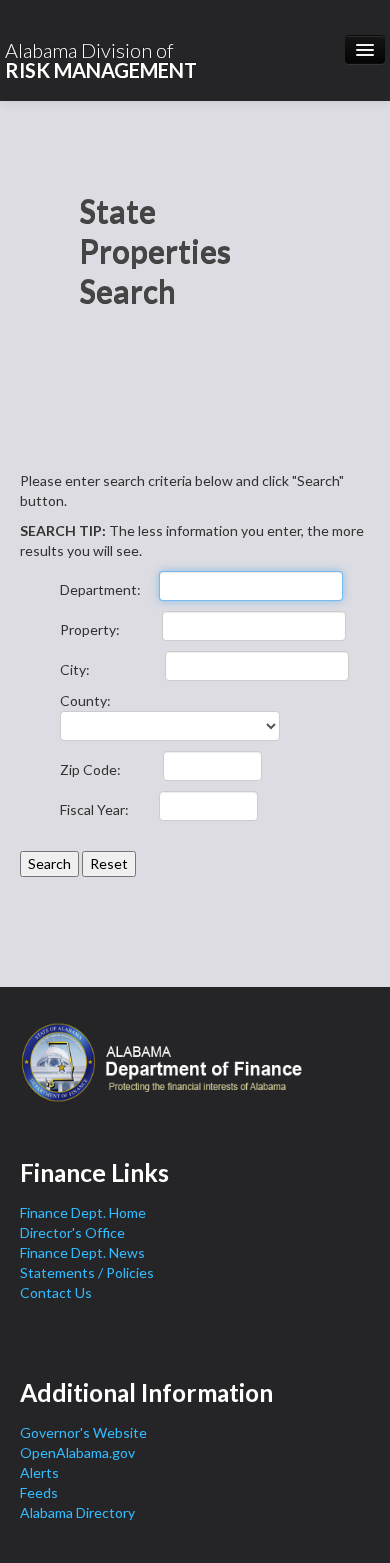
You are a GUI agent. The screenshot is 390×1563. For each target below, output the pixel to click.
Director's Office (72, 1232)
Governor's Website (83, 1432)
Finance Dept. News (82, 1252)
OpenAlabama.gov (77, 1452)
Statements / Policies (87, 1272)
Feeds (39, 1492)
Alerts (39, 1472)
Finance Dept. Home (83, 1212)
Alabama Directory (77, 1512)
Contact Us (56, 1292)
